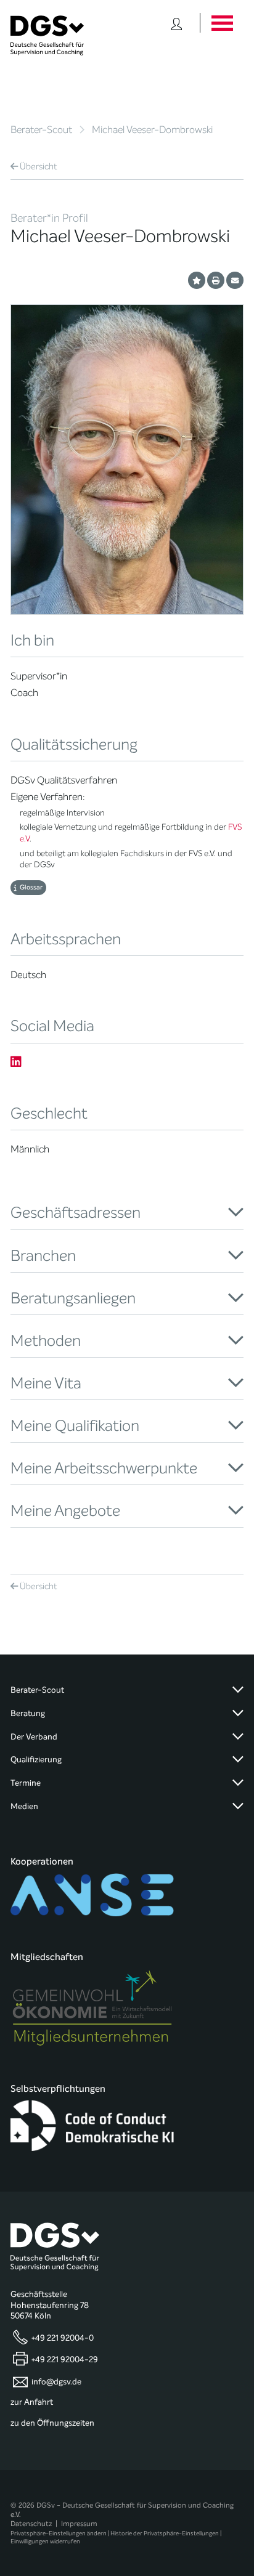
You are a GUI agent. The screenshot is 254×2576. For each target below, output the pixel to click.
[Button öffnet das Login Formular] (177, 23)
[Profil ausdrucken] (216, 280)
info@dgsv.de (56, 2381)
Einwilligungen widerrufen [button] (45, 2541)
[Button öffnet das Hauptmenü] (222, 23)
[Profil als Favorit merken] (197, 280)
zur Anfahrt (32, 2402)
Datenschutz (31, 2524)
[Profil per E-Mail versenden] (235, 280)
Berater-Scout (41, 130)
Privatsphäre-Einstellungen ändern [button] (59, 2533)
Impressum (79, 2524)
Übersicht (39, 167)
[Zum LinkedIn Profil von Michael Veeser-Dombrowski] (16, 1062)
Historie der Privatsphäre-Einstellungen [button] (165, 2533)
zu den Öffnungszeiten (52, 2423)
